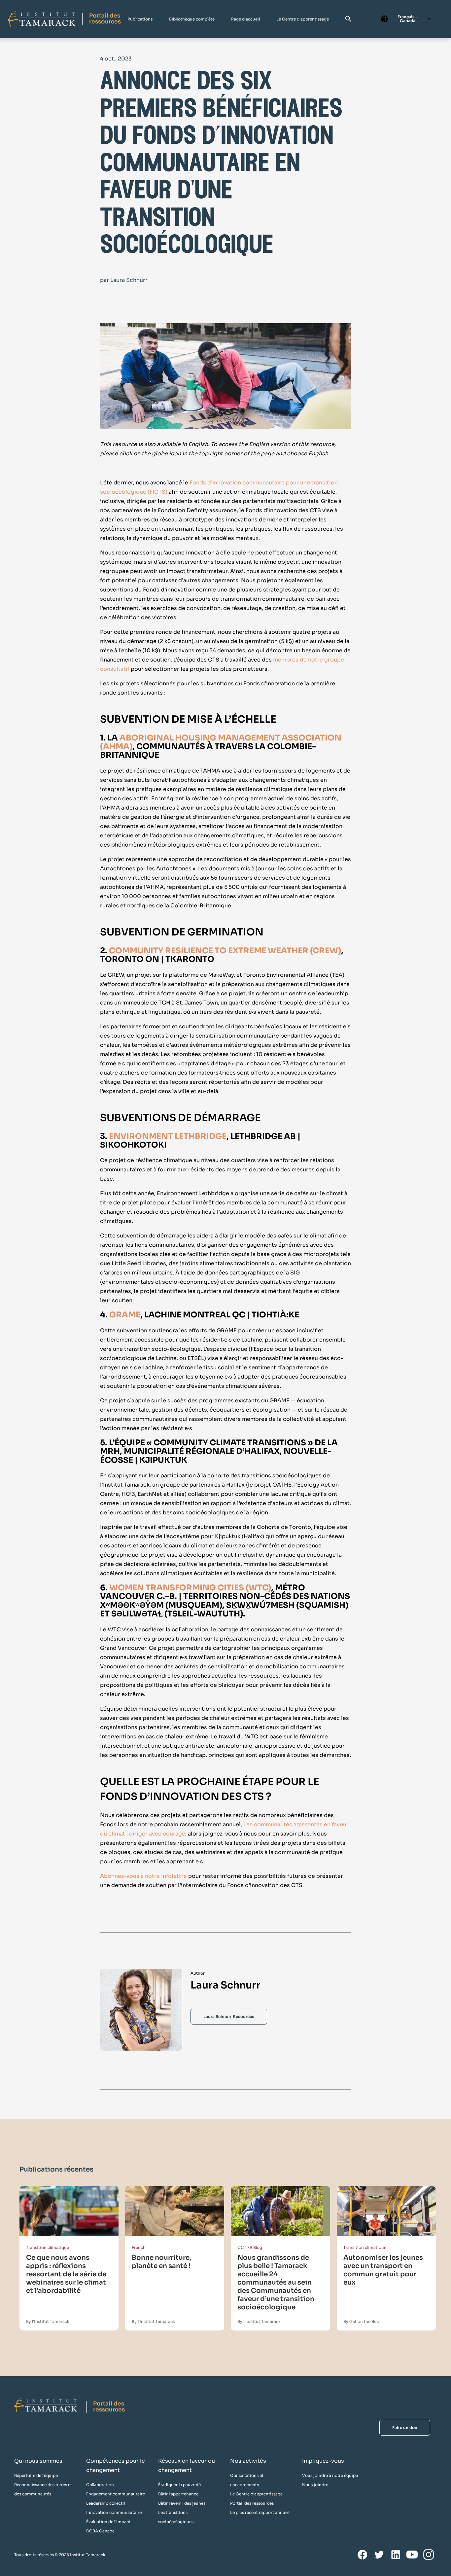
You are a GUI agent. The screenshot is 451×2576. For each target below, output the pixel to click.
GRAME (125, 1315)
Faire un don (405, 2427)
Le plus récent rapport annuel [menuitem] (259, 2512)
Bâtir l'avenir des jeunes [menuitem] (182, 2503)
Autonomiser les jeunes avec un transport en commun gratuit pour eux (383, 2270)
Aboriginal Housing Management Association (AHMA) (221, 742)
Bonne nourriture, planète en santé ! (161, 2262)
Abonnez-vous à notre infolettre (144, 1876)
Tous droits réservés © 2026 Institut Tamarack (60, 2555)
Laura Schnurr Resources (229, 2016)
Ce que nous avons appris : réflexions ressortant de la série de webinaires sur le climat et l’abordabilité (66, 2274)
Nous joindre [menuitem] (315, 2485)
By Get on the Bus (361, 2321)
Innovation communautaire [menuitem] (114, 2512)
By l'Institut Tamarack (48, 2321)
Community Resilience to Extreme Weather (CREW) (225, 951)
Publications (140, 19)
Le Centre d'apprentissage (303, 19)
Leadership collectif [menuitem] (106, 2503)
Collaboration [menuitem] (100, 2485)
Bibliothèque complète (192, 19)
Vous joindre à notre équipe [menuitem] (330, 2475)
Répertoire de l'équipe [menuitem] (36, 2475)
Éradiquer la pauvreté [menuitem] (179, 2485)
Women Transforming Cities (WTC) (190, 1588)
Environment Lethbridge (168, 1136)
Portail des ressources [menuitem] (252, 2503)
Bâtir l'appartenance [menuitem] (178, 2494)
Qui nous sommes (38, 2461)
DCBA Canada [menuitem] (100, 2531)
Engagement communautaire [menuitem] (116, 2494)
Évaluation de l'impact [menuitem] (108, 2522)
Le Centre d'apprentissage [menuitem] (256, 2494)
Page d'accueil (245, 19)
